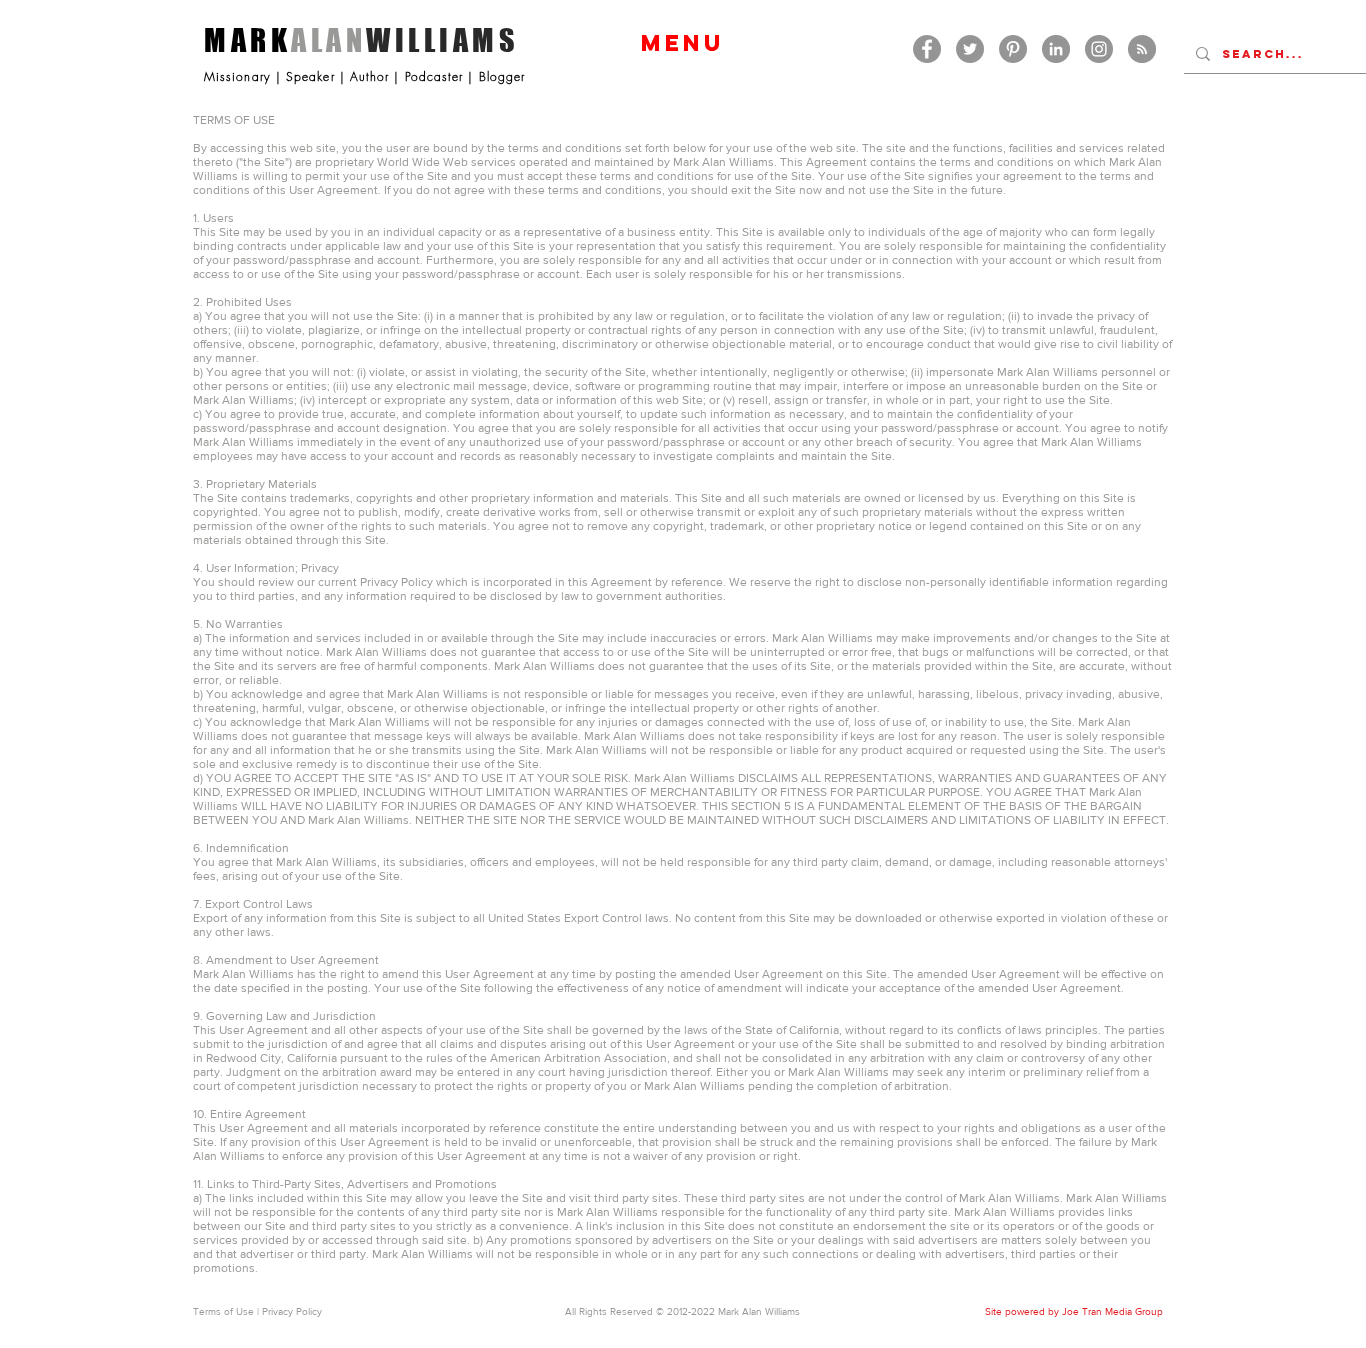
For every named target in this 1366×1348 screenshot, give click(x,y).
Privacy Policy (292, 1311)
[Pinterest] (1013, 49)
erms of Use (226, 1311)
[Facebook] (927, 49)
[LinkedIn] (1056, 49)
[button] (682, 43)
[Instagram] (1099, 49)
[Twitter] (970, 49)
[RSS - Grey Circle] (1142, 49)
